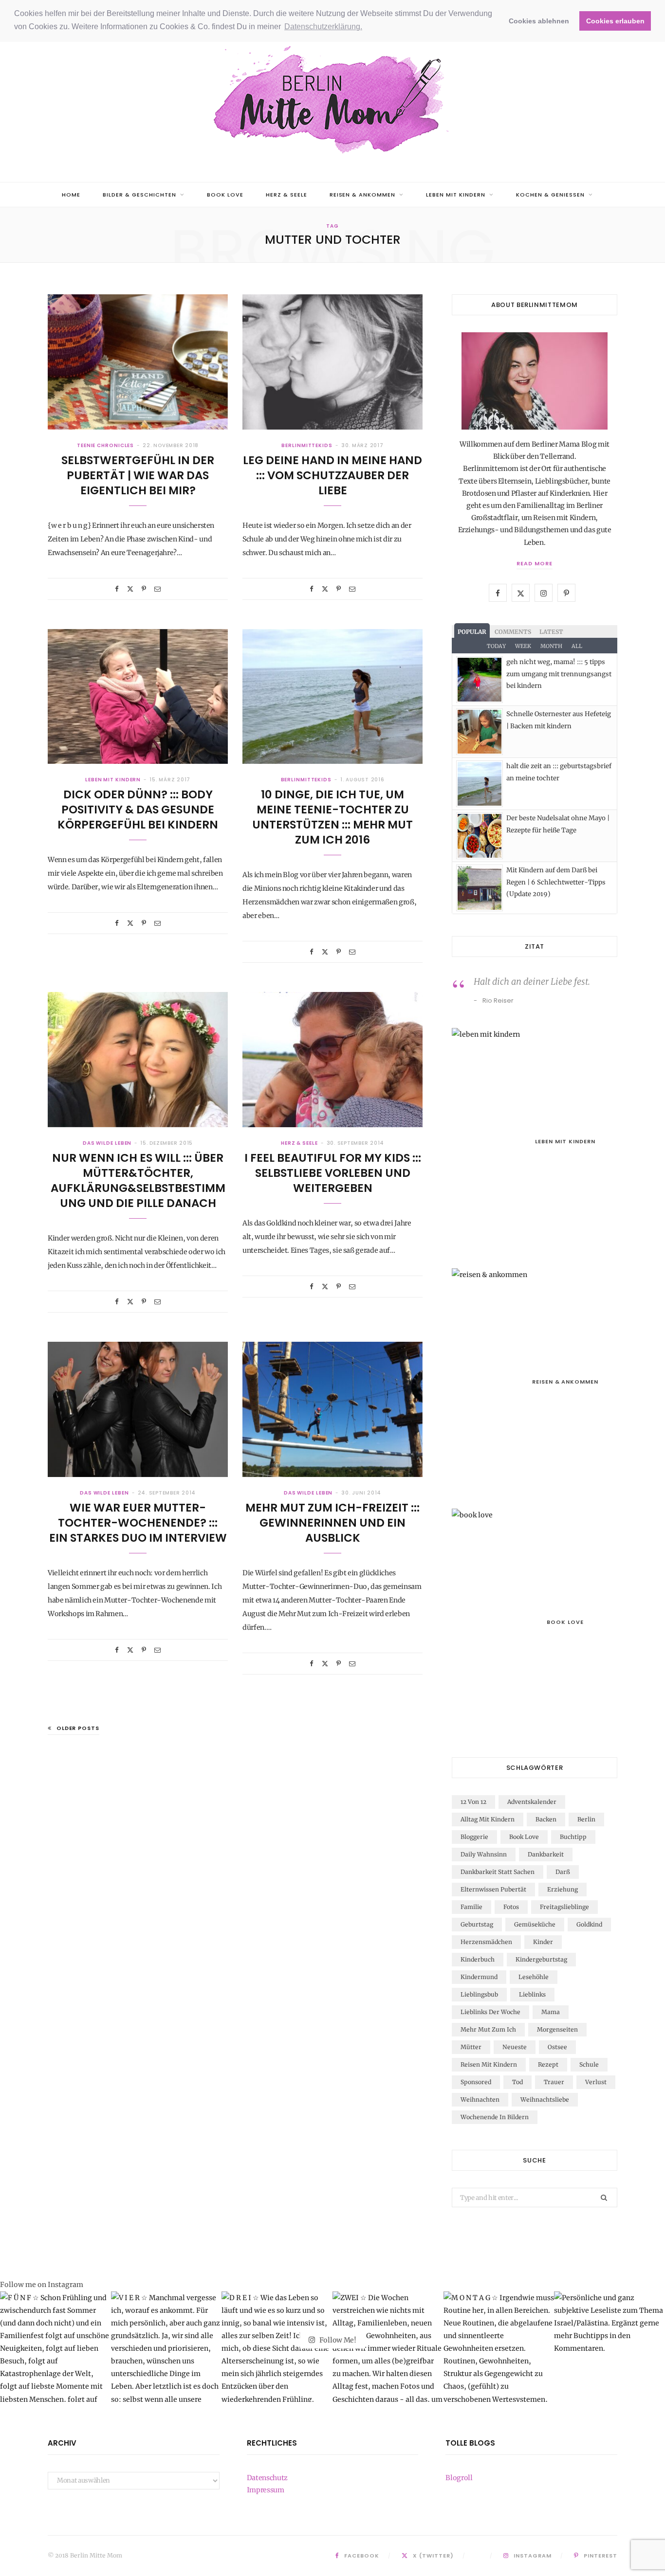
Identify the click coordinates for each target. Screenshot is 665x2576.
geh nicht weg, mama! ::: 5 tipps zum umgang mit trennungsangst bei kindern (559, 674)
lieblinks (532, 1994)
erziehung (563, 1889)
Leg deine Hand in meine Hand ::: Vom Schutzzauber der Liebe (332, 475)
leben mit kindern (456, 195)
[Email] (157, 589)
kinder (543, 1942)
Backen (546, 1819)
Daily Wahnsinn (484, 1854)
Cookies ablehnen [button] (539, 21)
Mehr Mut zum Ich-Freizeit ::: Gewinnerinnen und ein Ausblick (332, 1523)
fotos (511, 1907)
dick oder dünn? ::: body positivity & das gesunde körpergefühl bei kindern (138, 810)
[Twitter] (130, 589)
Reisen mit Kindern (489, 2064)
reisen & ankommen (363, 195)
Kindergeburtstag (541, 1959)
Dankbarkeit (546, 1854)
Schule (589, 2064)
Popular (472, 632)
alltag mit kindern (488, 1819)
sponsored (476, 2082)
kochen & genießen (550, 195)
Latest (551, 632)
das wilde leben (107, 1143)
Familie (471, 1907)
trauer (554, 2082)
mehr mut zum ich (488, 2029)
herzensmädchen (486, 1942)
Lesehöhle (534, 1977)
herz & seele (286, 195)
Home (71, 195)
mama (551, 2012)
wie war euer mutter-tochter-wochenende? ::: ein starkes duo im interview (138, 1523)
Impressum (266, 2490)
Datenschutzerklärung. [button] (323, 27)
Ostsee (557, 2047)
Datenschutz (267, 2478)
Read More (535, 563)
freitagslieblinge (564, 1907)
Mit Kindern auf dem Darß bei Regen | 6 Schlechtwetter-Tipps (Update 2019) (556, 882)
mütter (471, 2047)
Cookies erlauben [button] (615, 21)
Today (496, 646)
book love (225, 195)
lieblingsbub (479, 1994)
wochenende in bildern (495, 2117)
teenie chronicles (105, 445)
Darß (563, 1872)
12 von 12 (473, 1802)
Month (551, 646)
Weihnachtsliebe (545, 2099)
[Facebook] (117, 589)
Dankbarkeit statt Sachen (498, 1872)
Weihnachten (480, 2099)
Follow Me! (337, 2340)
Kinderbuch (478, 1959)
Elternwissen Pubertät (493, 1889)
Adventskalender (532, 1802)
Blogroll (459, 2478)
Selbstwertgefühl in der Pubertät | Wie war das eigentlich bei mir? (138, 475)
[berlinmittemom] (332, 101)
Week (523, 646)
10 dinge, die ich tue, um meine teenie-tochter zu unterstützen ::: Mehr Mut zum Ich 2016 (332, 817)
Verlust (596, 2082)
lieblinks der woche (490, 2012)
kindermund (479, 1977)
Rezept (548, 2064)
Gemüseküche (535, 1924)
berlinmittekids (307, 445)
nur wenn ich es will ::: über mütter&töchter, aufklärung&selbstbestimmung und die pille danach (138, 1180)
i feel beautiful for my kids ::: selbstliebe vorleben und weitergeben (333, 1173)
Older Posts (78, 1728)
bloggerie (474, 1837)
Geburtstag (477, 1924)
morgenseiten (557, 2029)
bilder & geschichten (139, 195)
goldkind (589, 1924)
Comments (513, 632)
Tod (517, 2082)
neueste (515, 2047)
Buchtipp (573, 1837)
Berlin (586, 1819)
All (577, 646)
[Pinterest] (144, 589)
